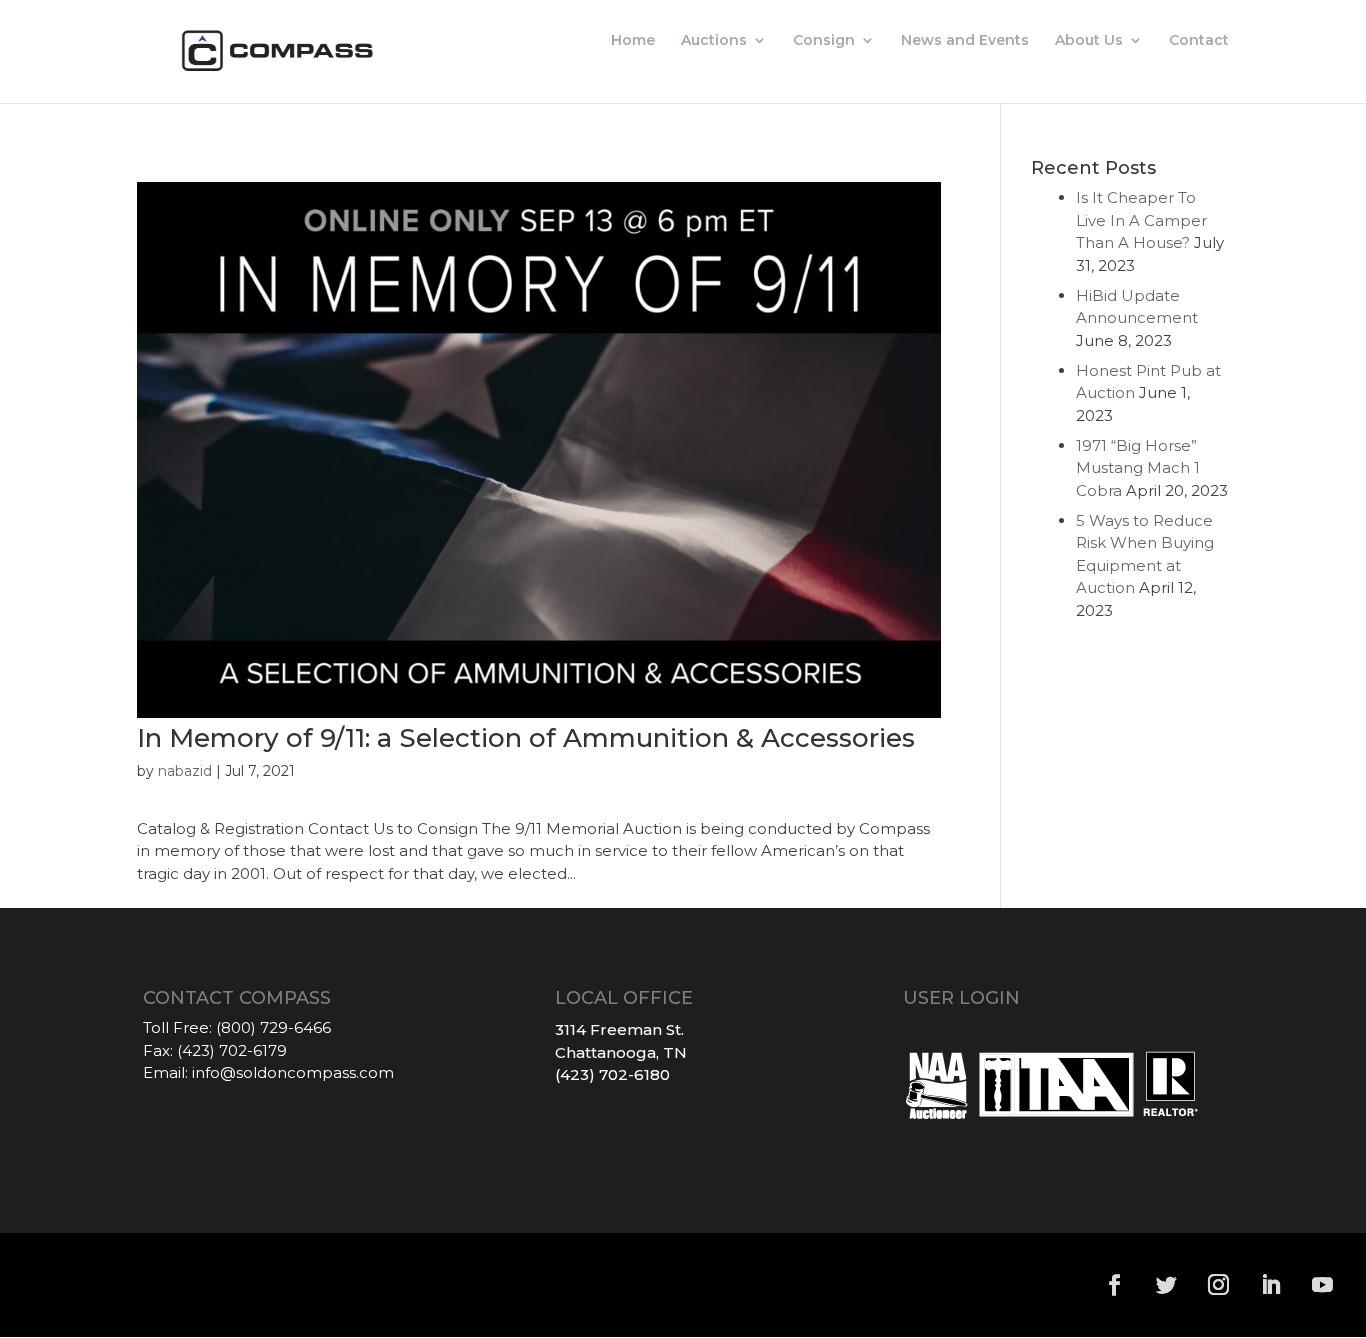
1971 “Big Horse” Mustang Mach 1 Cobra (1138, 468)
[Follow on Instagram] (1219, 1285)
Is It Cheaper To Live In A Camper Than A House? (1141, 220)
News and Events (965, 41)
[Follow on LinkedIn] (1271, 1285)
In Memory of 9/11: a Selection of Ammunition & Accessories (526, 738)
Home (633, 41)
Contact (1199, 41)
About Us (1089, 41)
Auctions (714, 41)
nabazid (185, 771)
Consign (824, 41)
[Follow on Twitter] (1167, 1285)
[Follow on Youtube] (1323, 1285)
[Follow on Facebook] (1115, 1285)
